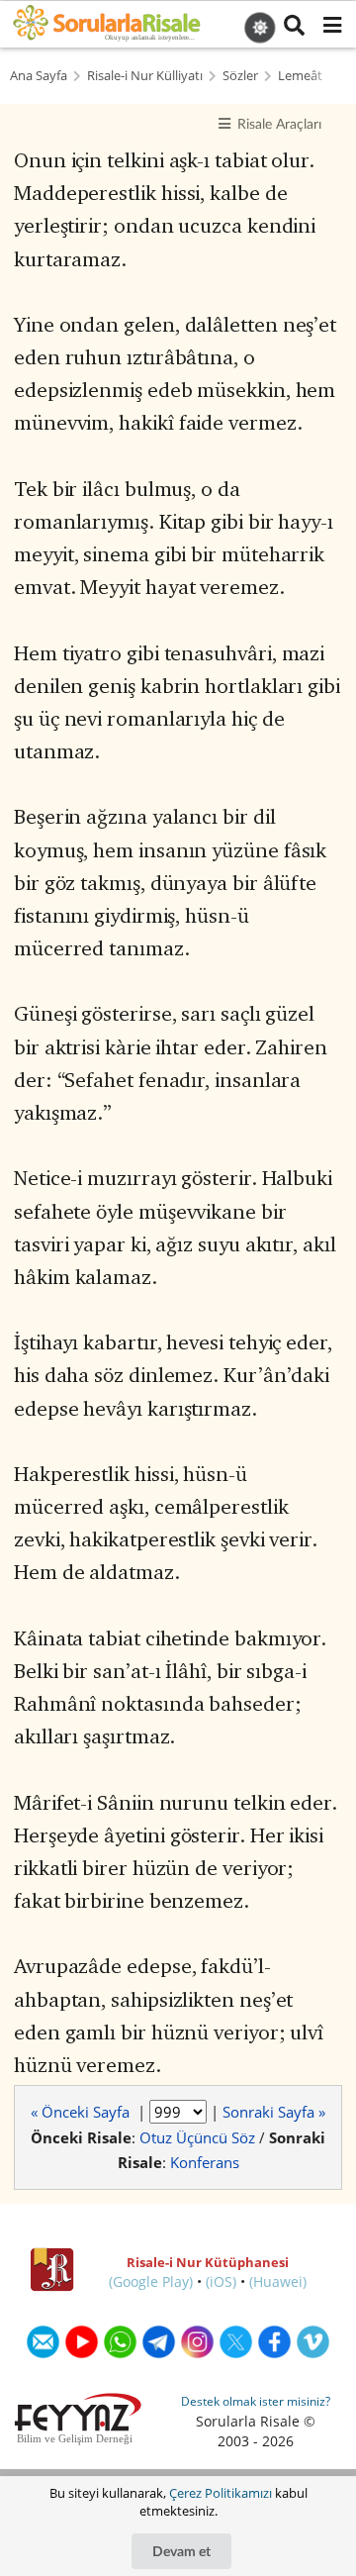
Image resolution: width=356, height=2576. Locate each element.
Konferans (205, 2162)
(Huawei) (278, 2281)
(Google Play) (151, 2281)
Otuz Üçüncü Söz (197, 2137)
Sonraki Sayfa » (274, 2112)
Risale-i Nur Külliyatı (145, 76)
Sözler (240, 76)
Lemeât (300, 76)
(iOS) (221, 2281)
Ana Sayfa (39, 76)
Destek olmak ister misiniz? (256, 2401)
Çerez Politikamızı (221, 2493)
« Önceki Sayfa (82, 2112)
